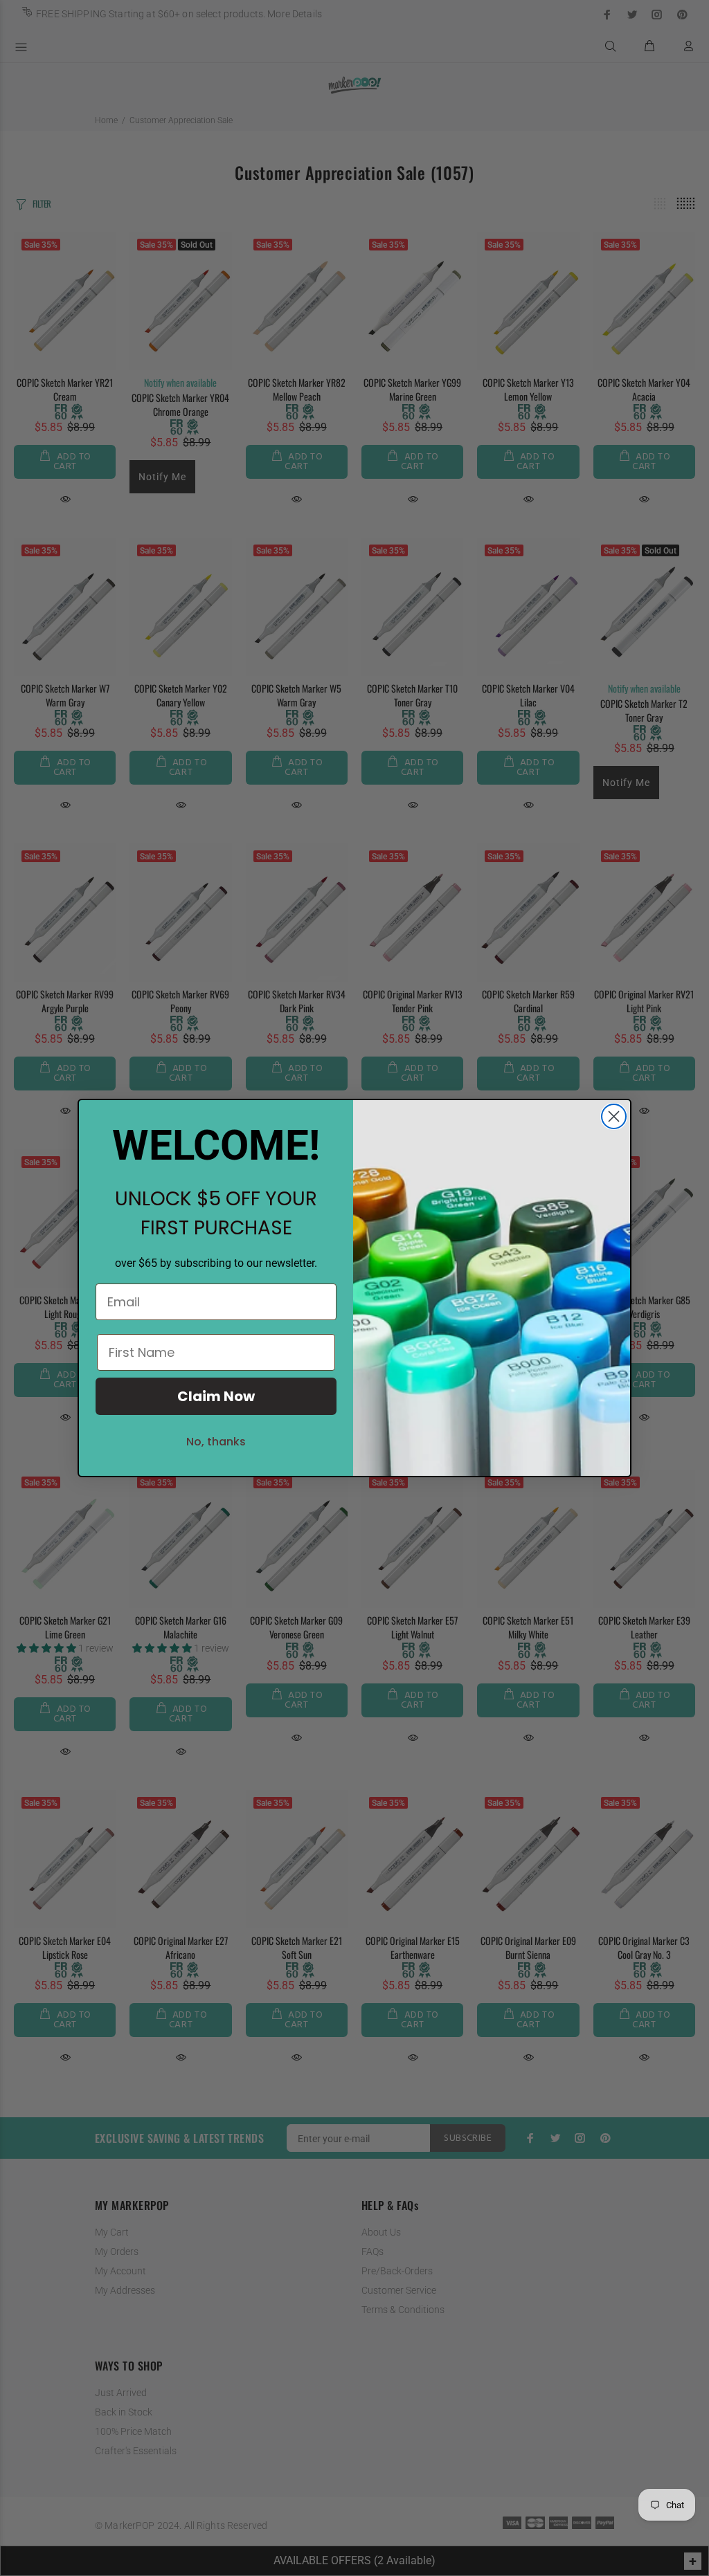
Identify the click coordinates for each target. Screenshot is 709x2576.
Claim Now (216, 1396)
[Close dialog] (614, 1116)
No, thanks (216, 1442)
